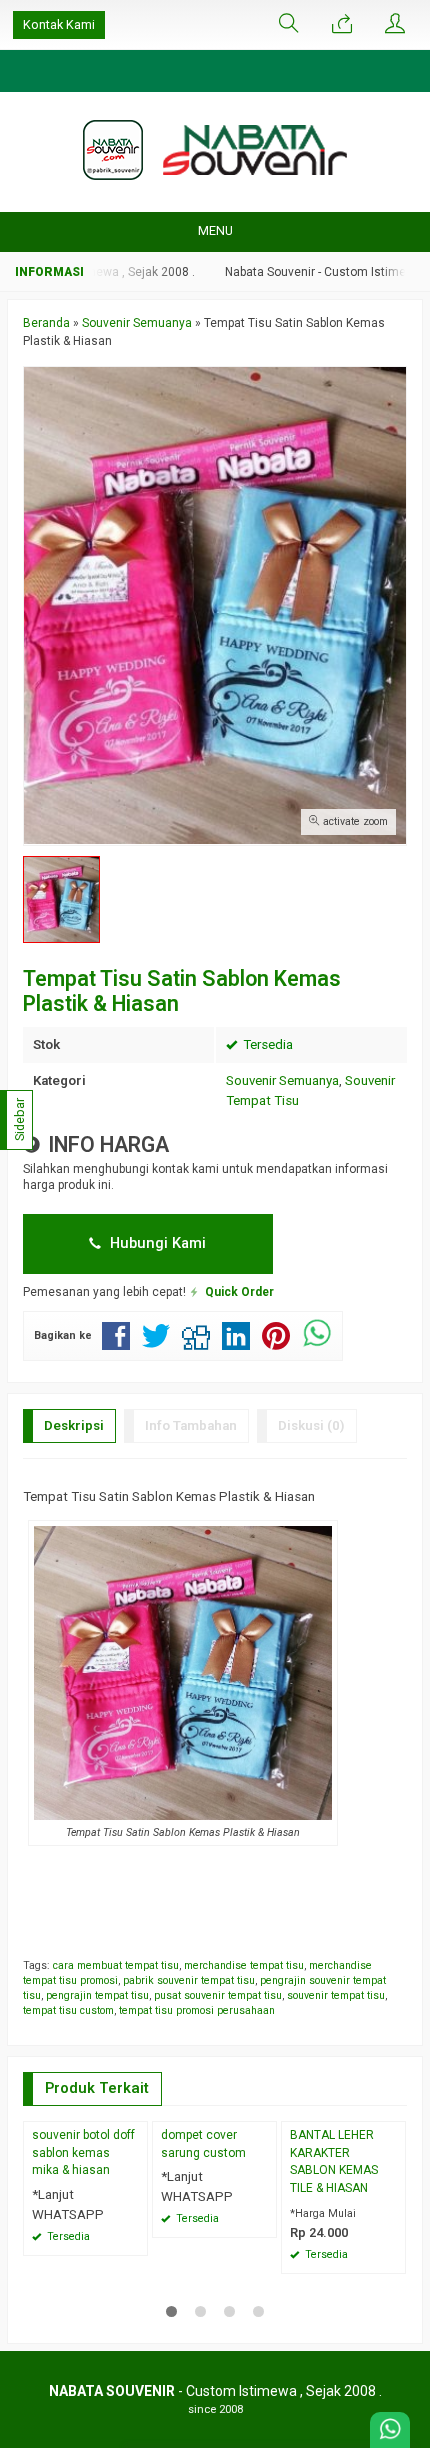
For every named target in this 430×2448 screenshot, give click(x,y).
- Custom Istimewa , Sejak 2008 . (215, 2391)
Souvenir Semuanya (282, 1080)
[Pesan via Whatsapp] (342, 25)
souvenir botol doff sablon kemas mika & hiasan (83, 2153)
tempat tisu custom (68, 2010)
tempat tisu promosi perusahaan (197, 2010)
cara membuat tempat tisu (116, 1965)
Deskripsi (74, 1425)
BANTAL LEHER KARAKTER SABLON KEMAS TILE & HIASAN (334, 2162)
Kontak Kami (59, 24)
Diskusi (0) (311, 1425)
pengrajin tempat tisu (97, 1995)
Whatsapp (361, 2252)
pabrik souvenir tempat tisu (189, 1980)
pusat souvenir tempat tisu (218, 1995)
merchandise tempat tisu (244, 1965)
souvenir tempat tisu (336, 1995)
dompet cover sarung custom (203, 2144)
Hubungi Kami (156, 1243)
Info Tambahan (191, 1425)
